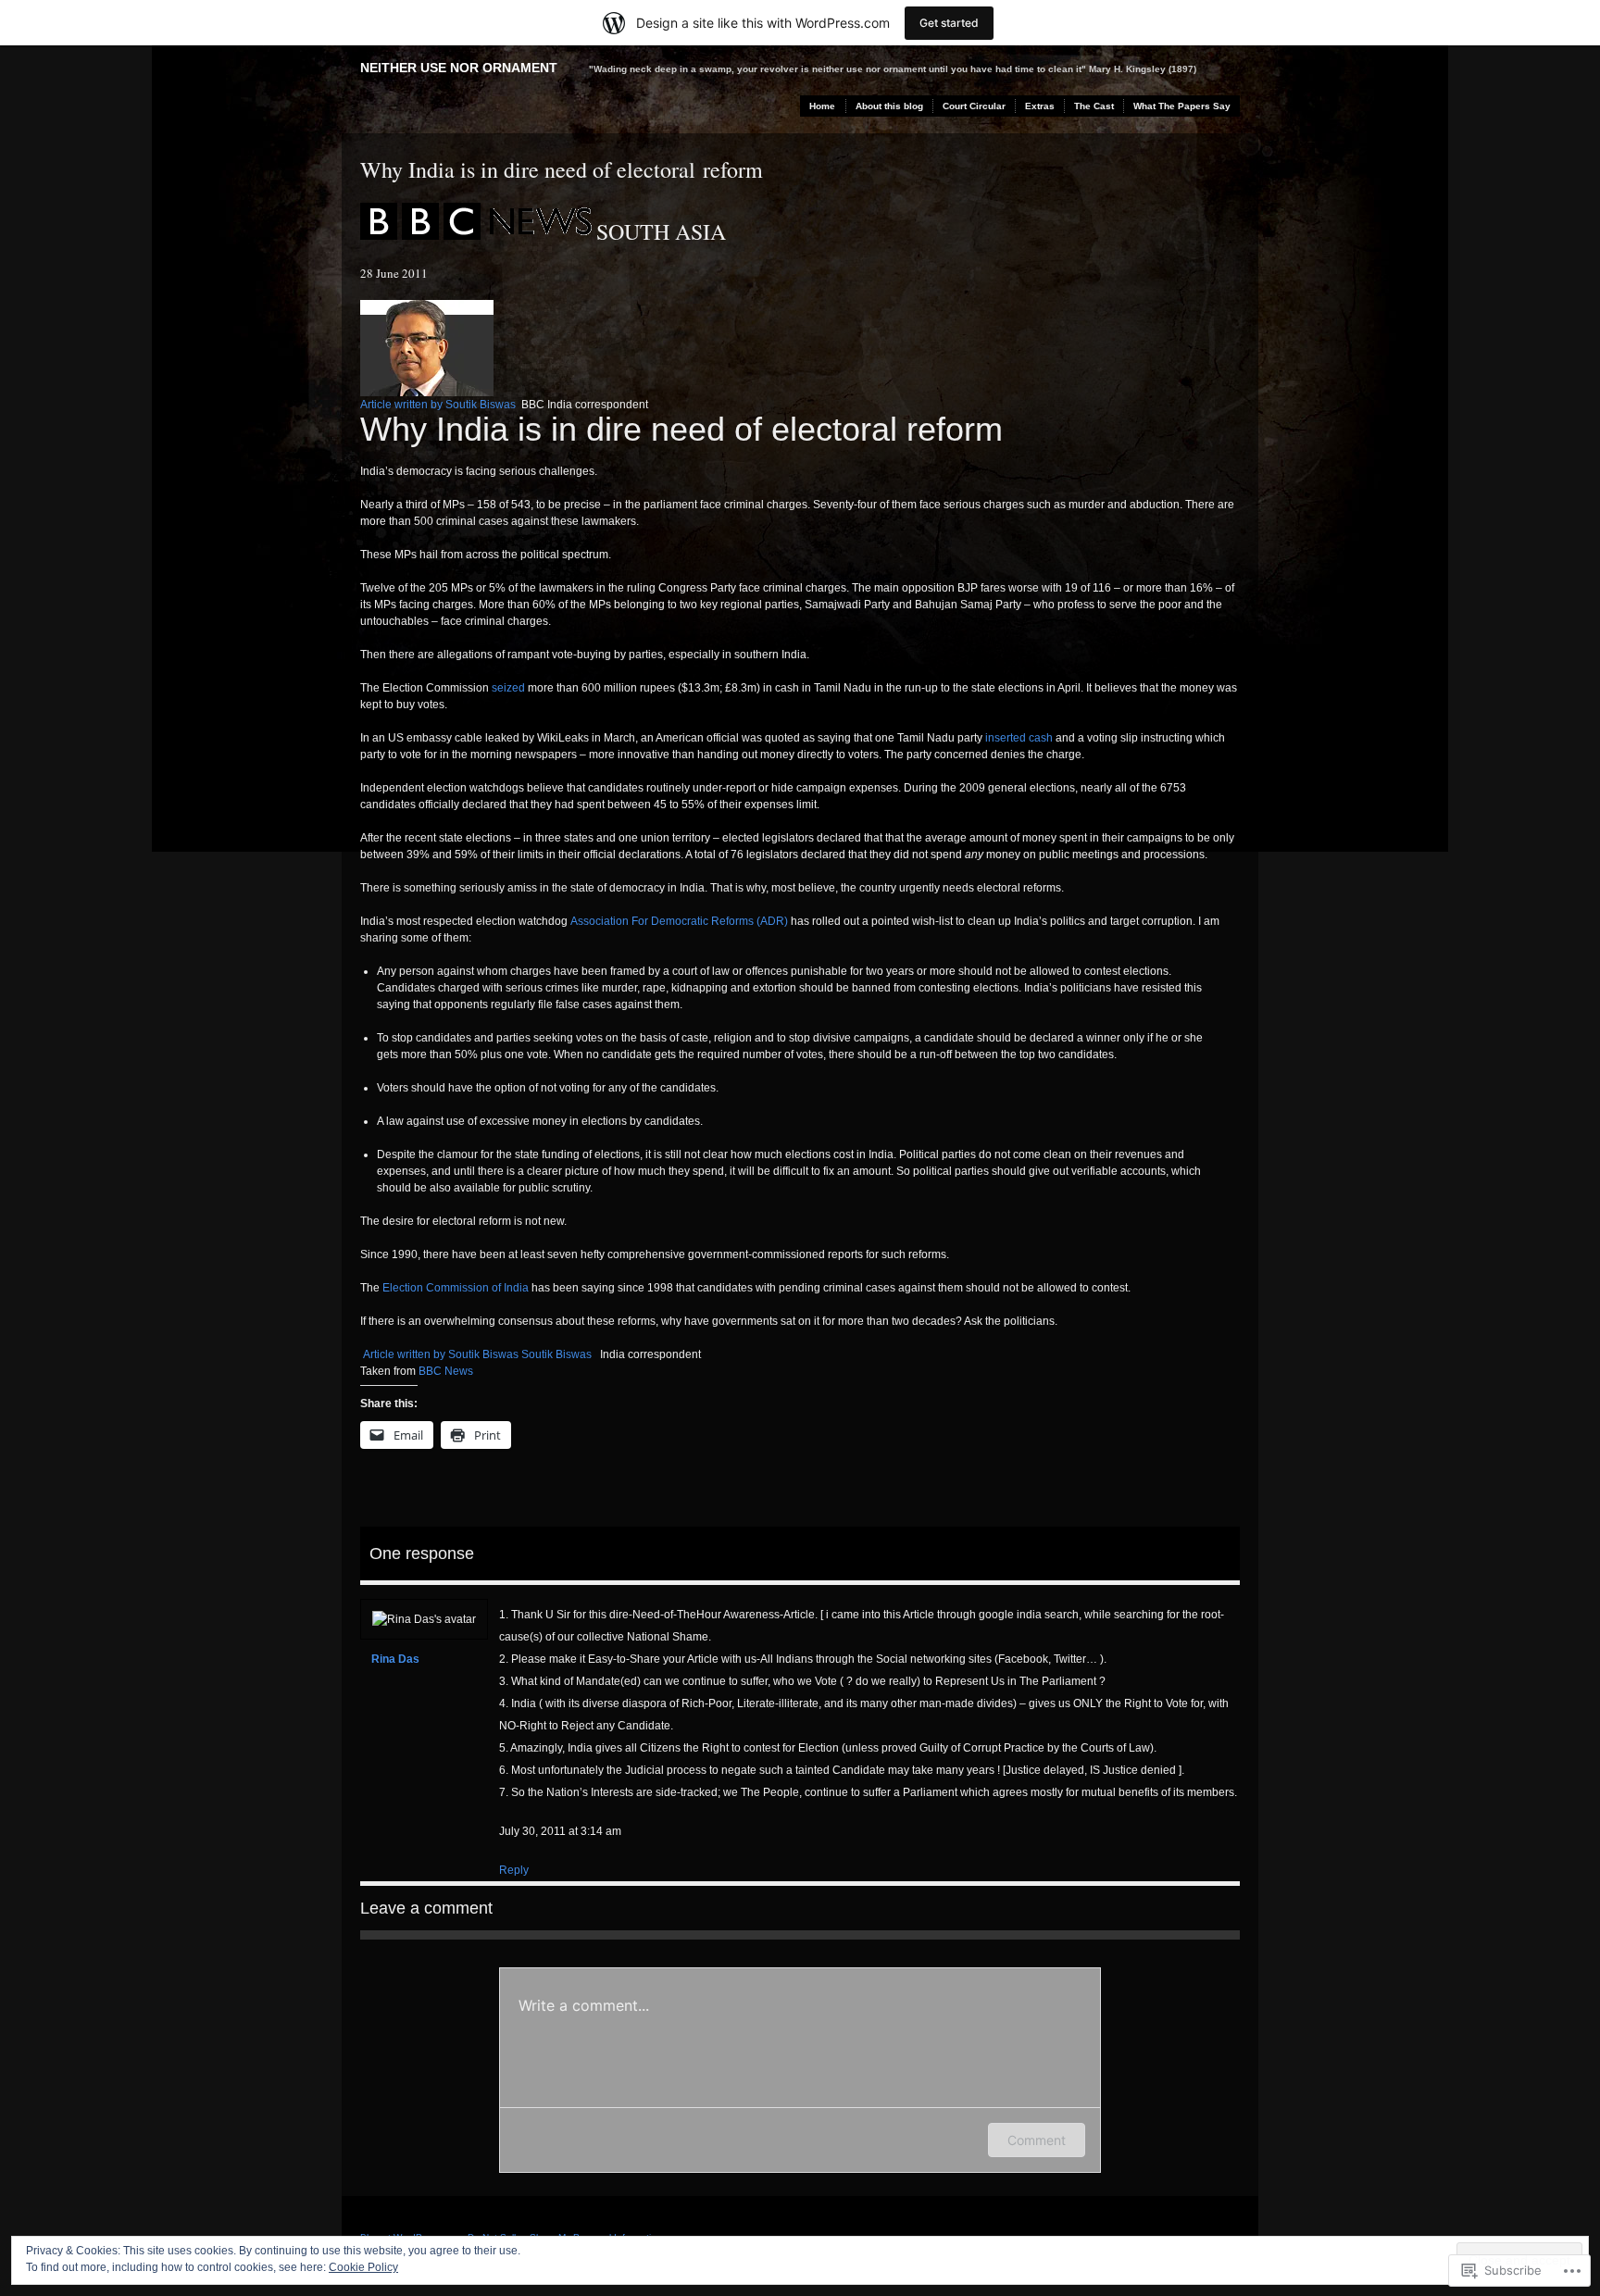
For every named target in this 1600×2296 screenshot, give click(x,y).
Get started (949, 23)
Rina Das (395, 1659)
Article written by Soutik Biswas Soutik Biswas (477, 1354)
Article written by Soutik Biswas (439, 405)
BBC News (446, 1371)
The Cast (1094, 106)
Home (822, 106)
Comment (1037, 2140)
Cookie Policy (363, 2267)
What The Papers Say (1182, 106)
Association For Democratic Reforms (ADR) (679, 921)
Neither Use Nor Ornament (459, 68)
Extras (1040, 106)
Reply (514, 1870)
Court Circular (974, 106)
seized (508, 688)
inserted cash (1019, 738)
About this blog (889, 106)
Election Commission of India (456, 1288)
